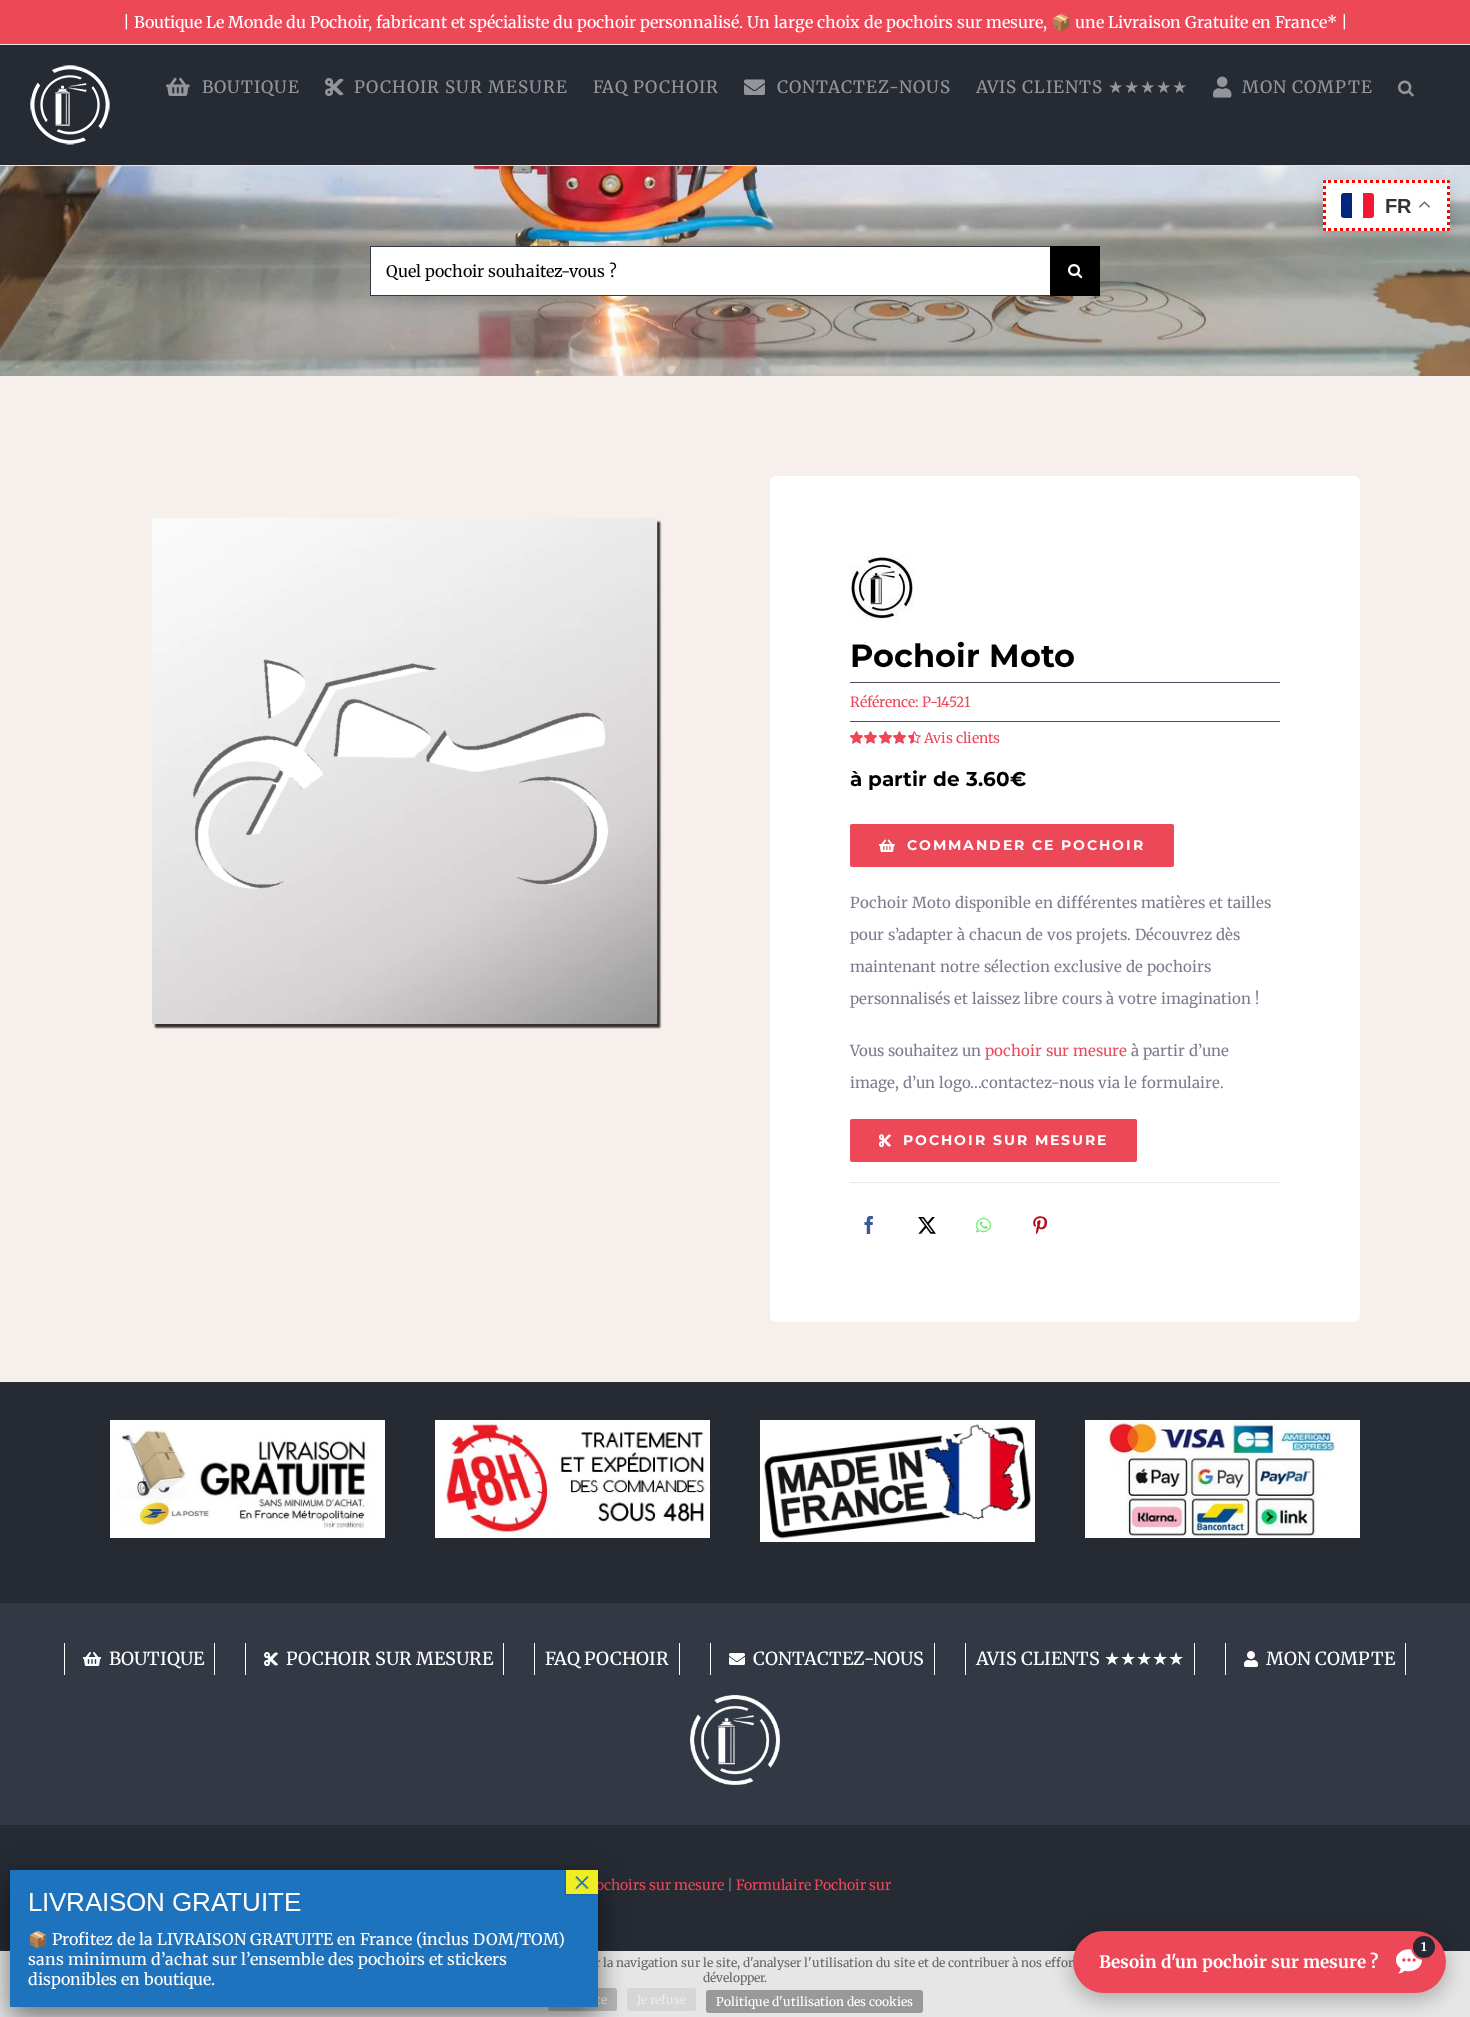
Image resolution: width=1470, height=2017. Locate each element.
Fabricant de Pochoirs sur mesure (613, 1885)
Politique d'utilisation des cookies (814, 2001)
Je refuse (661, 1999)
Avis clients (962, 738)
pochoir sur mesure (1056, 1050)
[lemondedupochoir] (735, 1702)
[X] (927, 1227)
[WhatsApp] (983, 1227)
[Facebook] (869, 1227)
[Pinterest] (1040, 1227)
